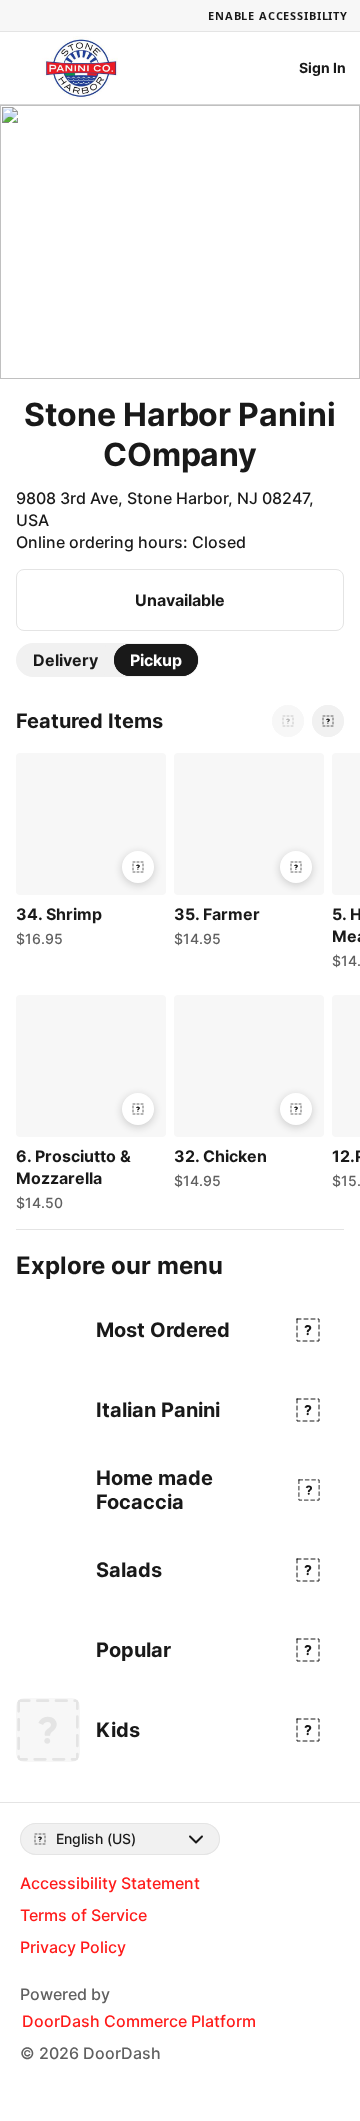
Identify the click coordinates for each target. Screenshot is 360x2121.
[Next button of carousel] (328, 721)
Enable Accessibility (278, 15)
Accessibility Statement (110, 1883)
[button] (87, 855)
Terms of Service (83, 1915)
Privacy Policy (73, 1947)
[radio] (65, 660)
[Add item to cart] (138, 867)
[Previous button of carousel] (288, 721)
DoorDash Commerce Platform (139, 2021)
